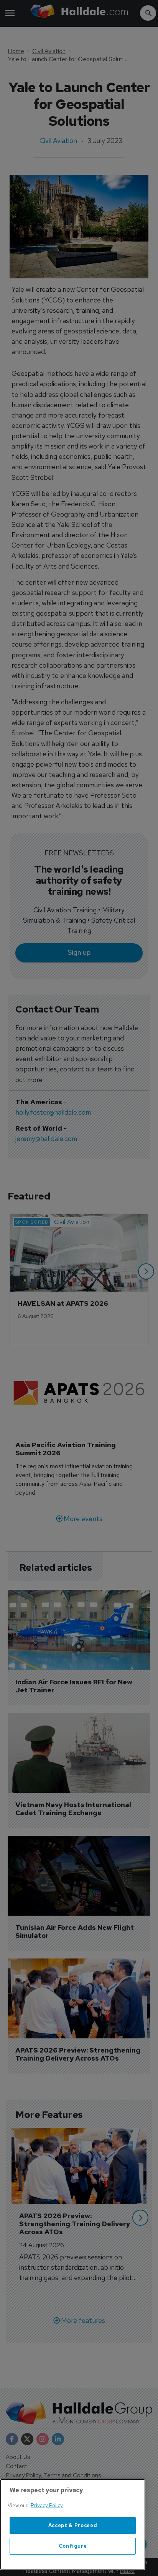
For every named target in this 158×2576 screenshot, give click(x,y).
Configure (73, 2546)
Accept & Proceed (73, 2525)
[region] (73, 2524)
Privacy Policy (47, 2505)
